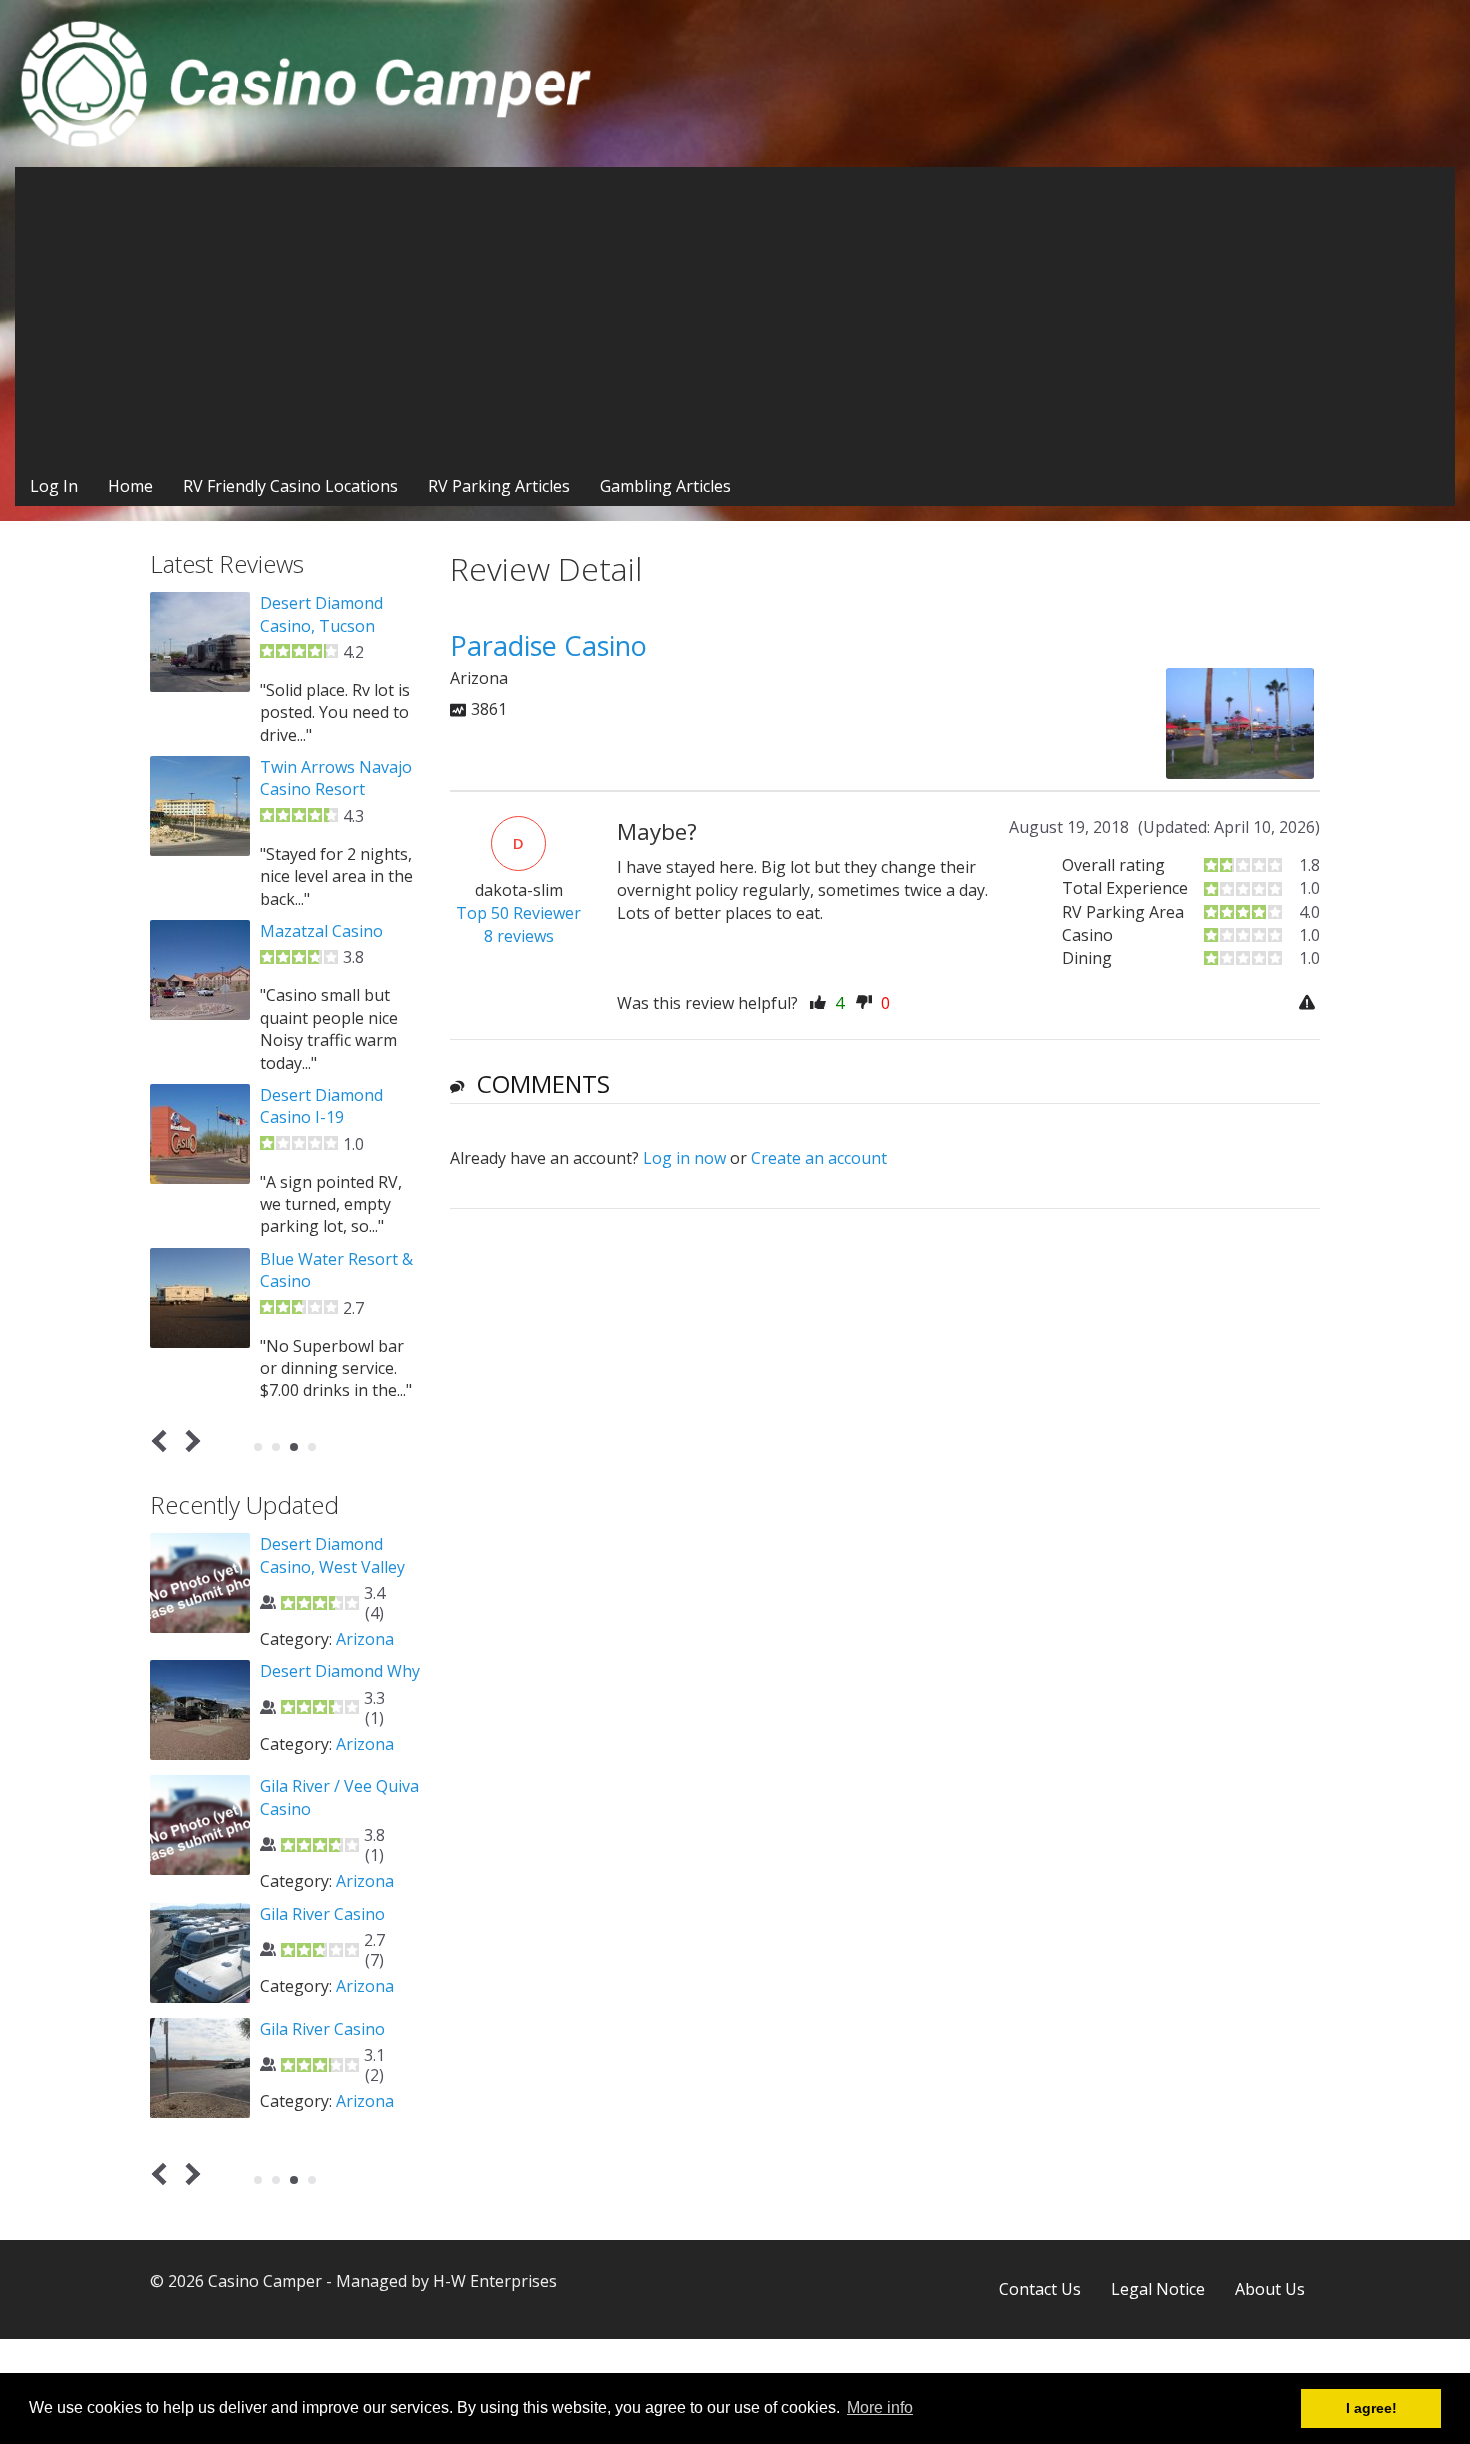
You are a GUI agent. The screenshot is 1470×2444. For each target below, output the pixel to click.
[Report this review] (1309, 1003)
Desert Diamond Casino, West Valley (332, 1555)
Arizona (365, 1639)
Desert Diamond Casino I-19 (321, 1106)
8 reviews (519, 936)
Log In (54, 486)
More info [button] (880, 2407)
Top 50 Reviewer (518, 913)
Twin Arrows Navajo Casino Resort (336, 778)
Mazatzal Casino (321, 931)
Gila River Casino (322, 1914)
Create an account (819, 1158)
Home (130, 486)
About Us (1270, 2289)
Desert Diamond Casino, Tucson (321, 614)
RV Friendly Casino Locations (290, 486)
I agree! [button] (1371, 2408)
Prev (163, 1440)
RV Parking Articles (499, 486)
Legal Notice (1158, 2289)
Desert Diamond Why (340, 1671)
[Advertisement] (735, 317)
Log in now (684, 1158)
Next (189, 1440)
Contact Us (1040, 2289)
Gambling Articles (665, 486)
